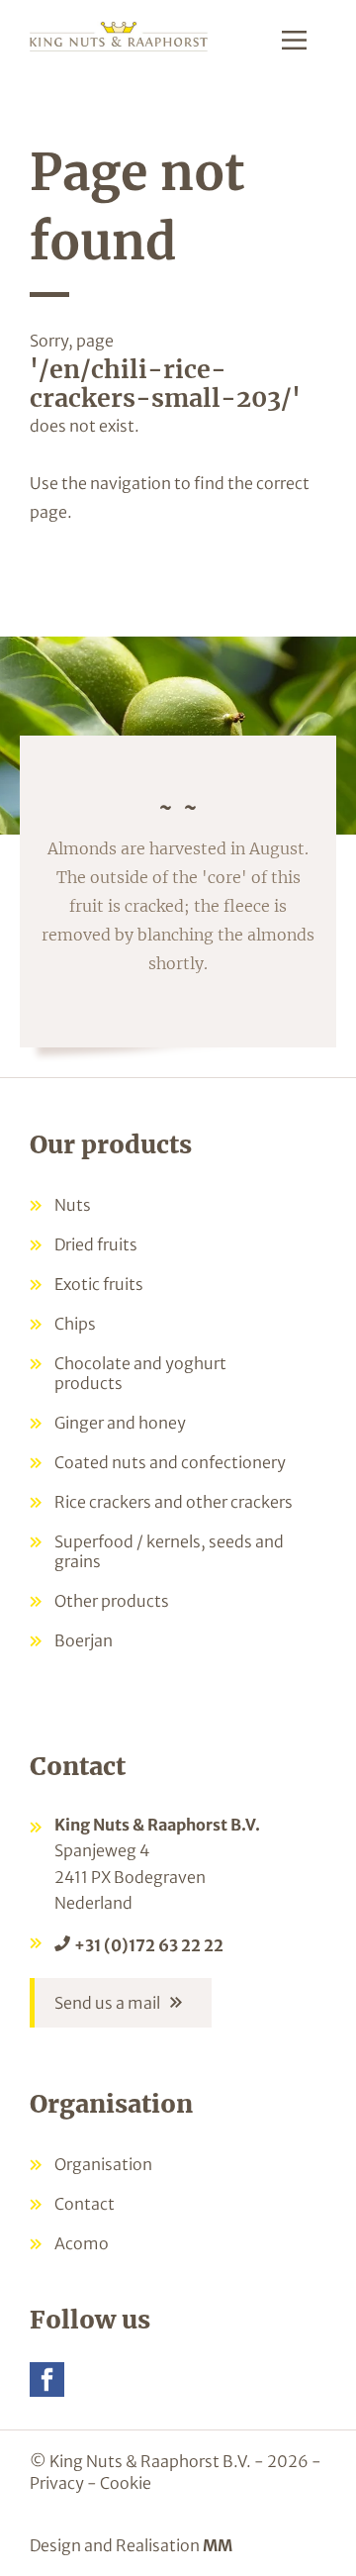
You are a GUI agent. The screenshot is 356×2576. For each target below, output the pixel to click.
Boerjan (84, 1640)
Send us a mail (107, 2003)
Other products (112, 1601)
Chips (75, 1324)
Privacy (57, 2483)
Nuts (73, 1205)
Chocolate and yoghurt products (140, 1373)
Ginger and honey (120, 1423)
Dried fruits (96, 1244)
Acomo (82, 2243)
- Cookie (119, 2483)
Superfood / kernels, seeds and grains (169, 1551)
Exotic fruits (99, 1284)
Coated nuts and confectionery (170, 1462)
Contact (85, 2204)
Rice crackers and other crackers (174, 1502)
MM (218, 2545)
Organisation (103, 2164)
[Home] (119, 35)
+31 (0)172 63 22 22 (149, 1945)
